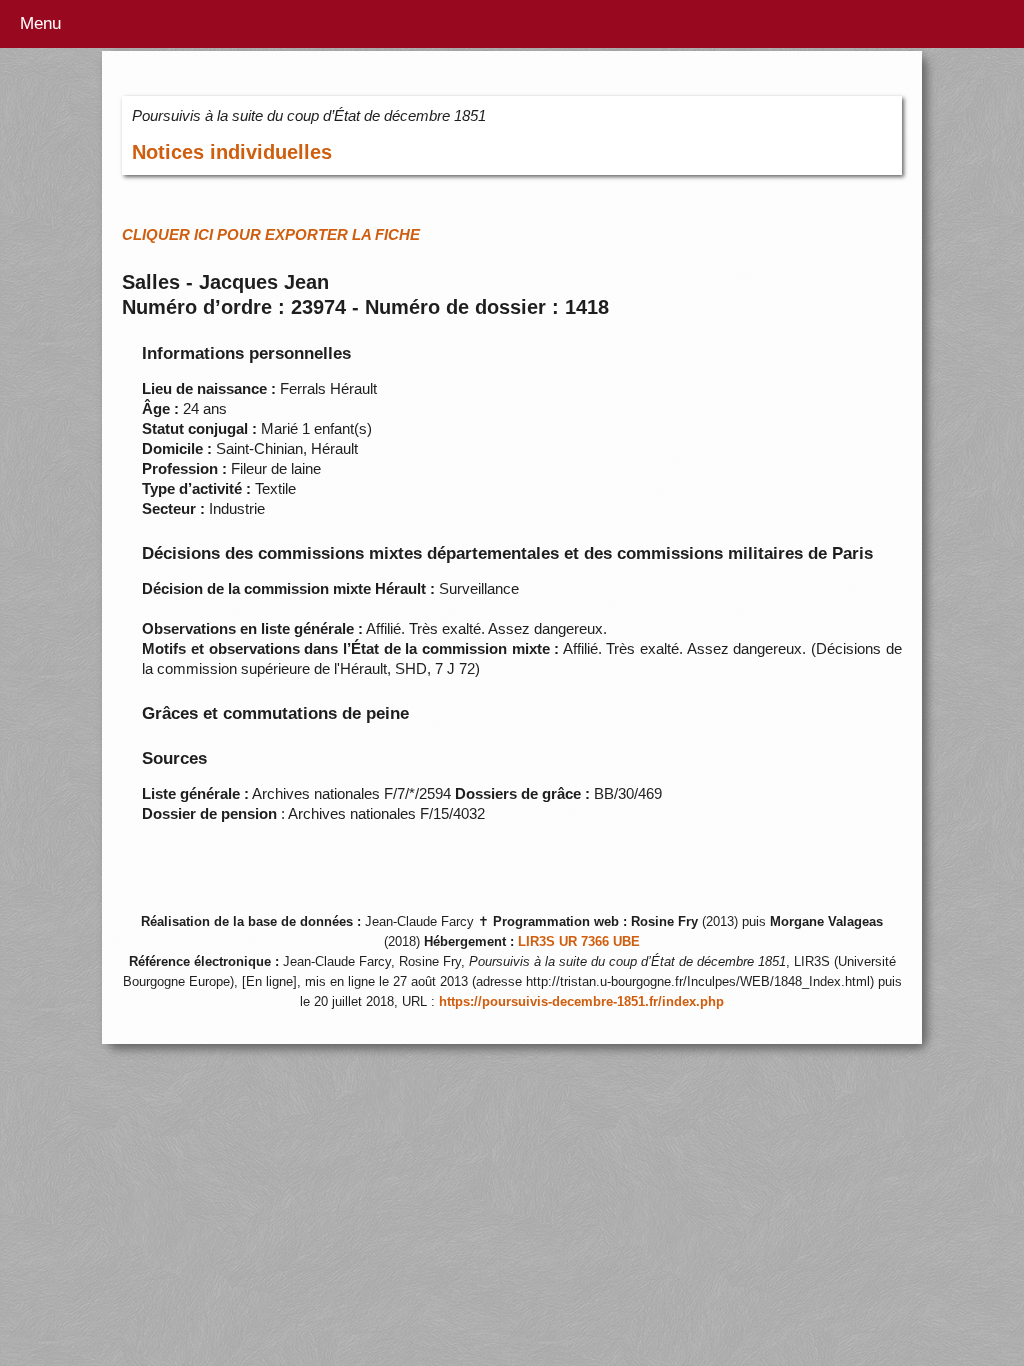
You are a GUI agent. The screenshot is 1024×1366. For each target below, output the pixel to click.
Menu (40, 23)
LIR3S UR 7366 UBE (579, 942)
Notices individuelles (232, 152)
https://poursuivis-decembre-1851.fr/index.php (581, 1002)
